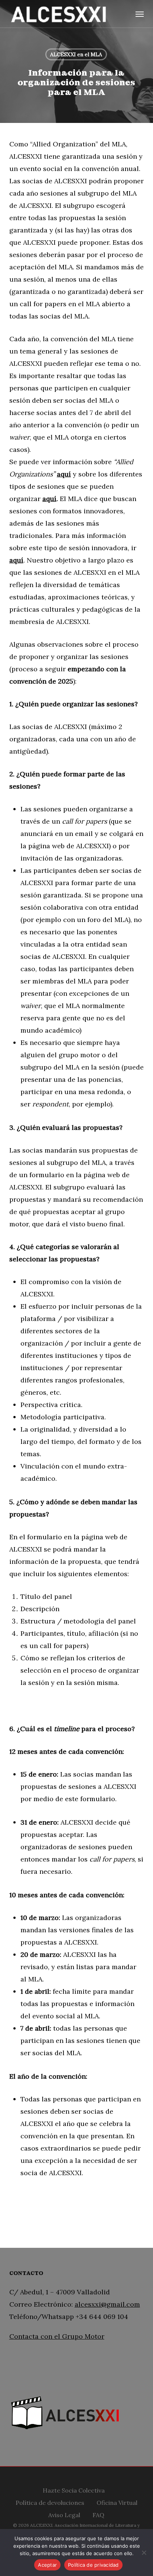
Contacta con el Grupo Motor (57, 2336)
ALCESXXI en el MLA (76, 54)
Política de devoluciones (50, 2502)
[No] (144, 2553)
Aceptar (47, 2565)
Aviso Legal (64, 2514)
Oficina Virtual (117, 2502)
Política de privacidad (93, 2565)
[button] (140, 14)
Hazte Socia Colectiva (74, 2489)
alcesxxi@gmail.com (107, 2304)
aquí (64, 474)
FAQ (98, 2514)
